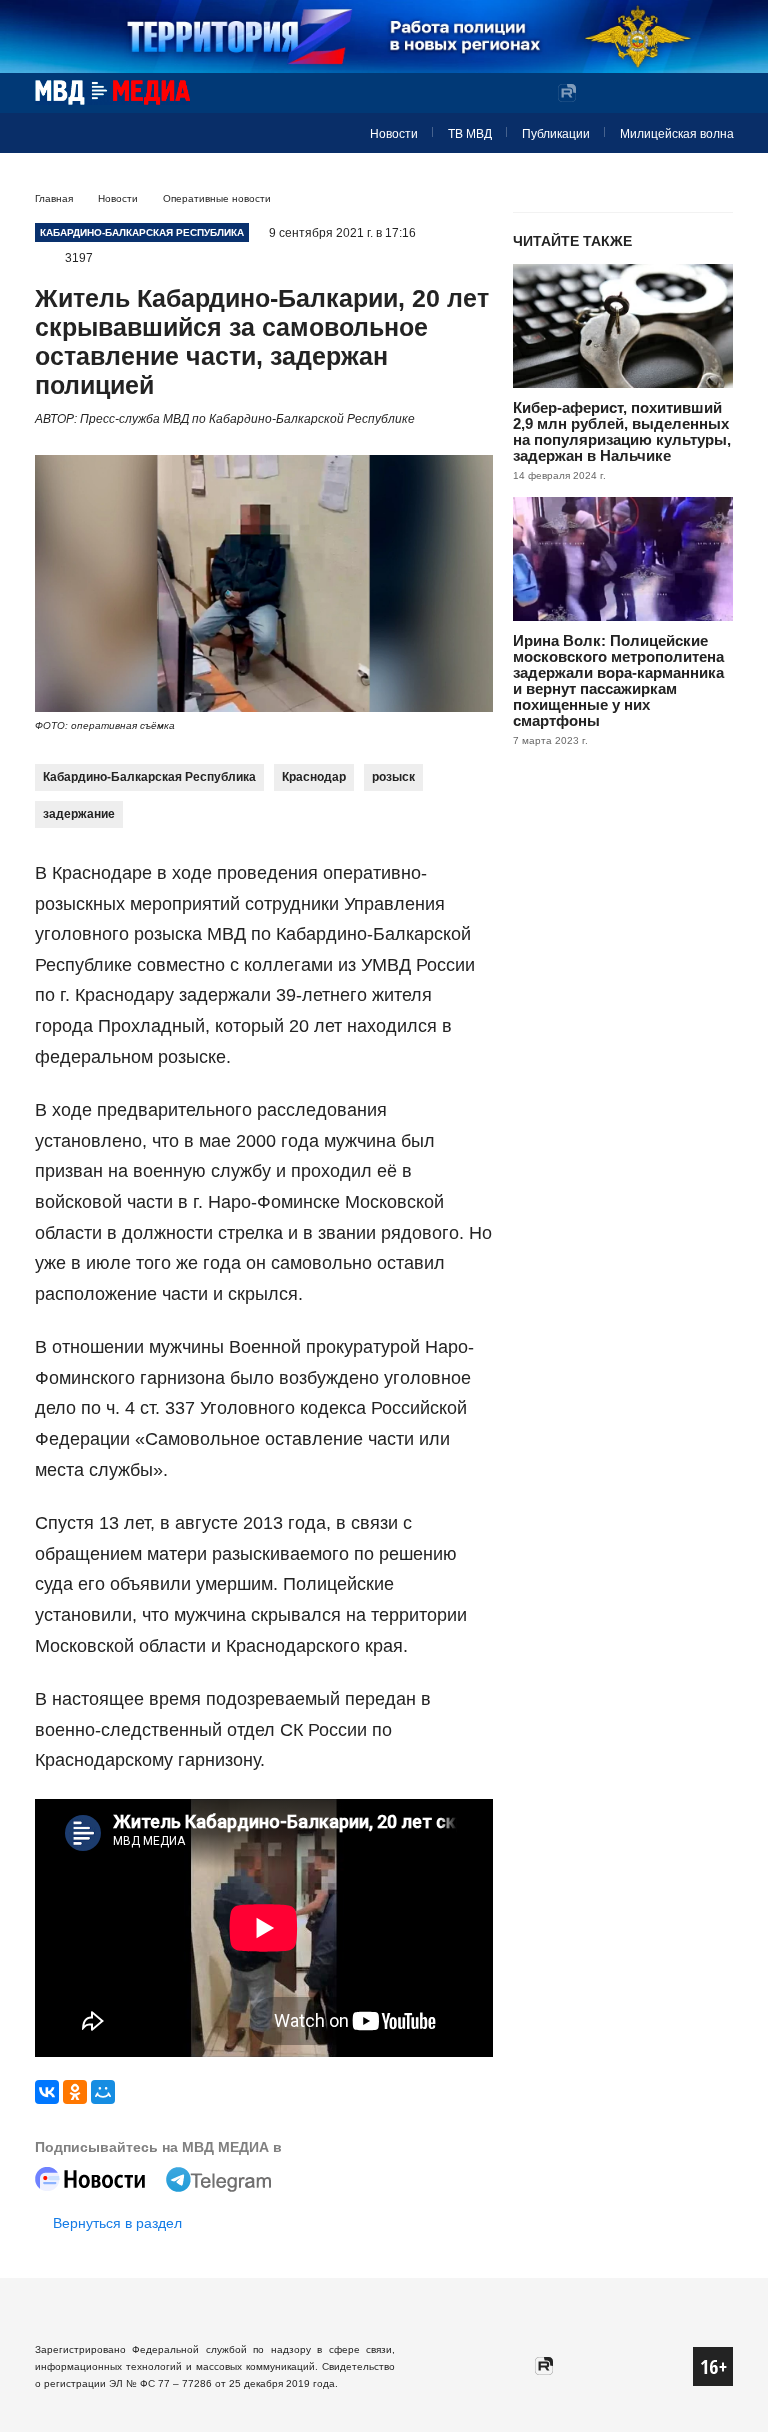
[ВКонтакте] (47, 2092)
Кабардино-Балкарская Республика (149, 777)
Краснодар (314, 777)
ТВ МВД (470, 134)
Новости (394, 134)
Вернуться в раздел (117, 2223)
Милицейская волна (677, 134)
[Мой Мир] (103, 2092)
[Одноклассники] (75, 2092)
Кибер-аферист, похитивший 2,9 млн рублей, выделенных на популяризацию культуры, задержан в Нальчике (622, 431)
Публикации (556, 134)
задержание (79, 814)
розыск (393, 777)
